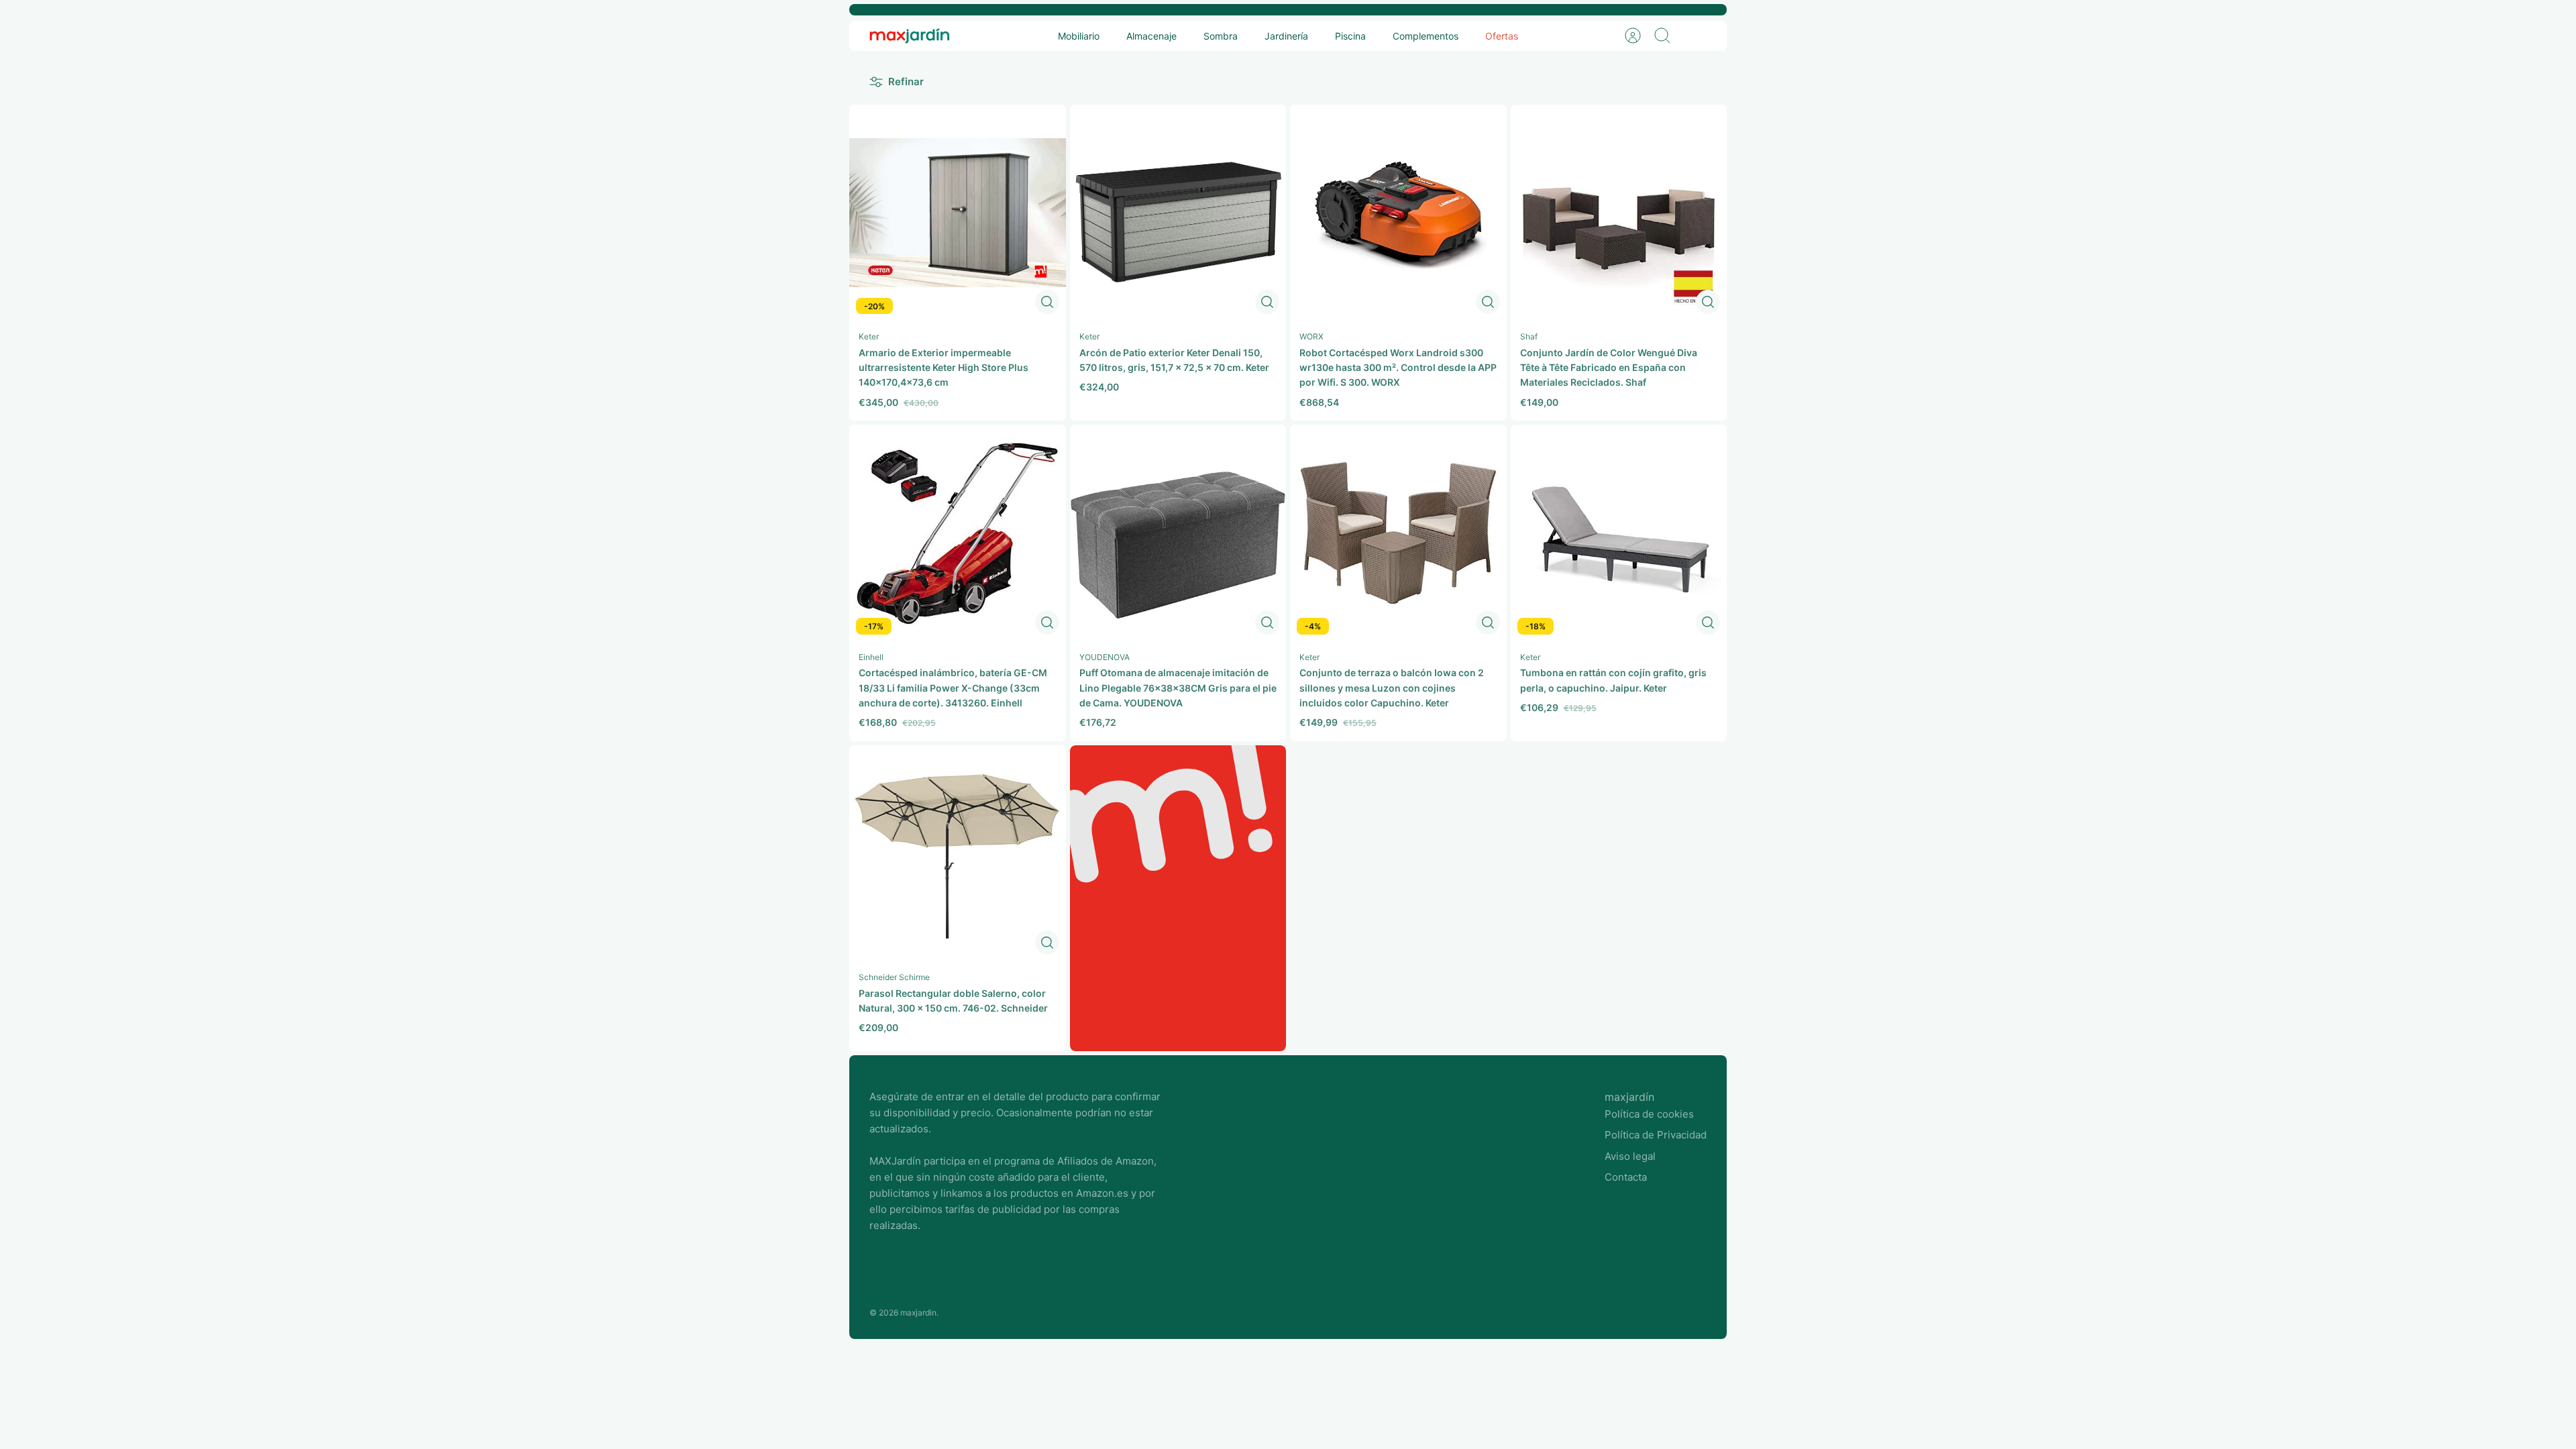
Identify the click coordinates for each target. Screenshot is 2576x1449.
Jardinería (1286, 36)
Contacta (1626, 1177)
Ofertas (1502, 36)
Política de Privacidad (1656, 1135)
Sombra (1221, 36)
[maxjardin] (910, 36)
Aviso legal (1630, 1156)
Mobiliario (1079, 36)
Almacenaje (1151, 36)
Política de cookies (1649, 1114)
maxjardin (918, 1312)
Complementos (1426, 36)
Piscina (1350, 36)
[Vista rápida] (1047, 302)
